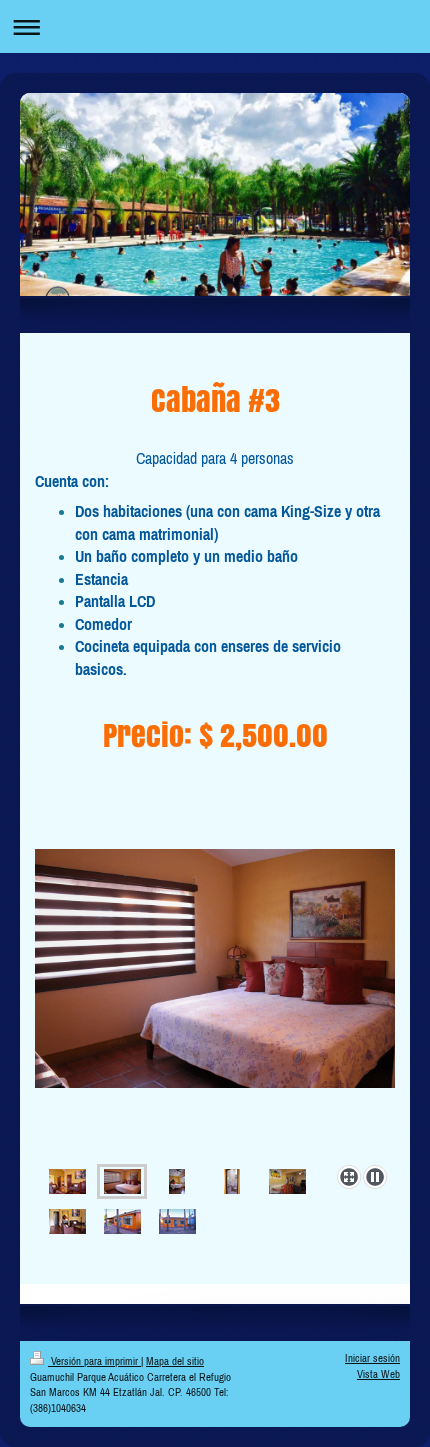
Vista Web (378, 1374)
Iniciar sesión (372, 1358)
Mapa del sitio (175, 1361)
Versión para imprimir (94, 1361)
